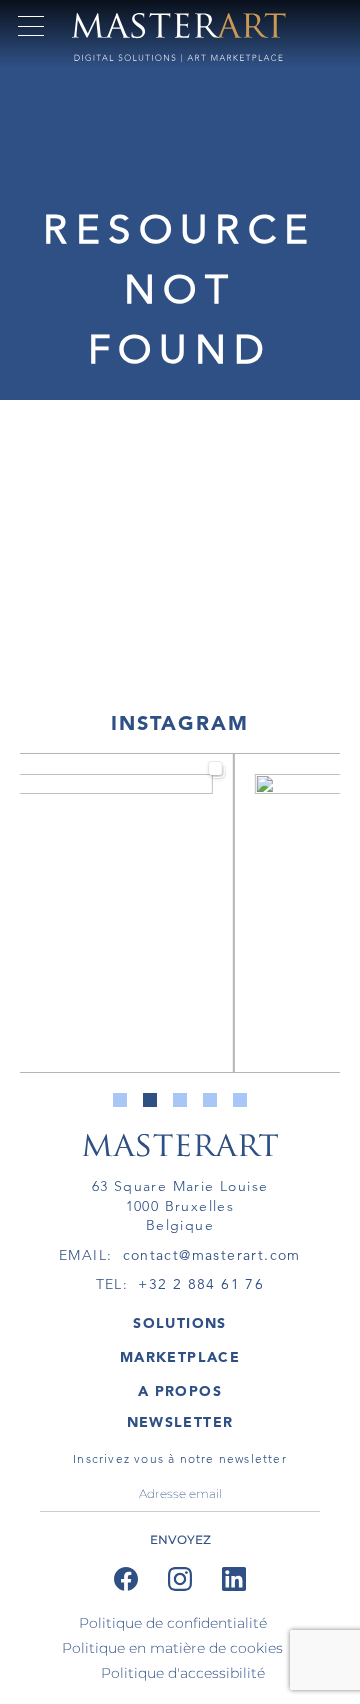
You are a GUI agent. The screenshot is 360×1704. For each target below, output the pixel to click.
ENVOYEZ (180, 1539)
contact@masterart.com (212, 1255)
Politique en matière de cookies (172, 1648)
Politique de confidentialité (173, 1623)
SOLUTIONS (180, 1323)
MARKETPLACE (180, 1357)
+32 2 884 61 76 (201, 1284)
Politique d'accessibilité (183, 1673)
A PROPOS (180, 1391)
